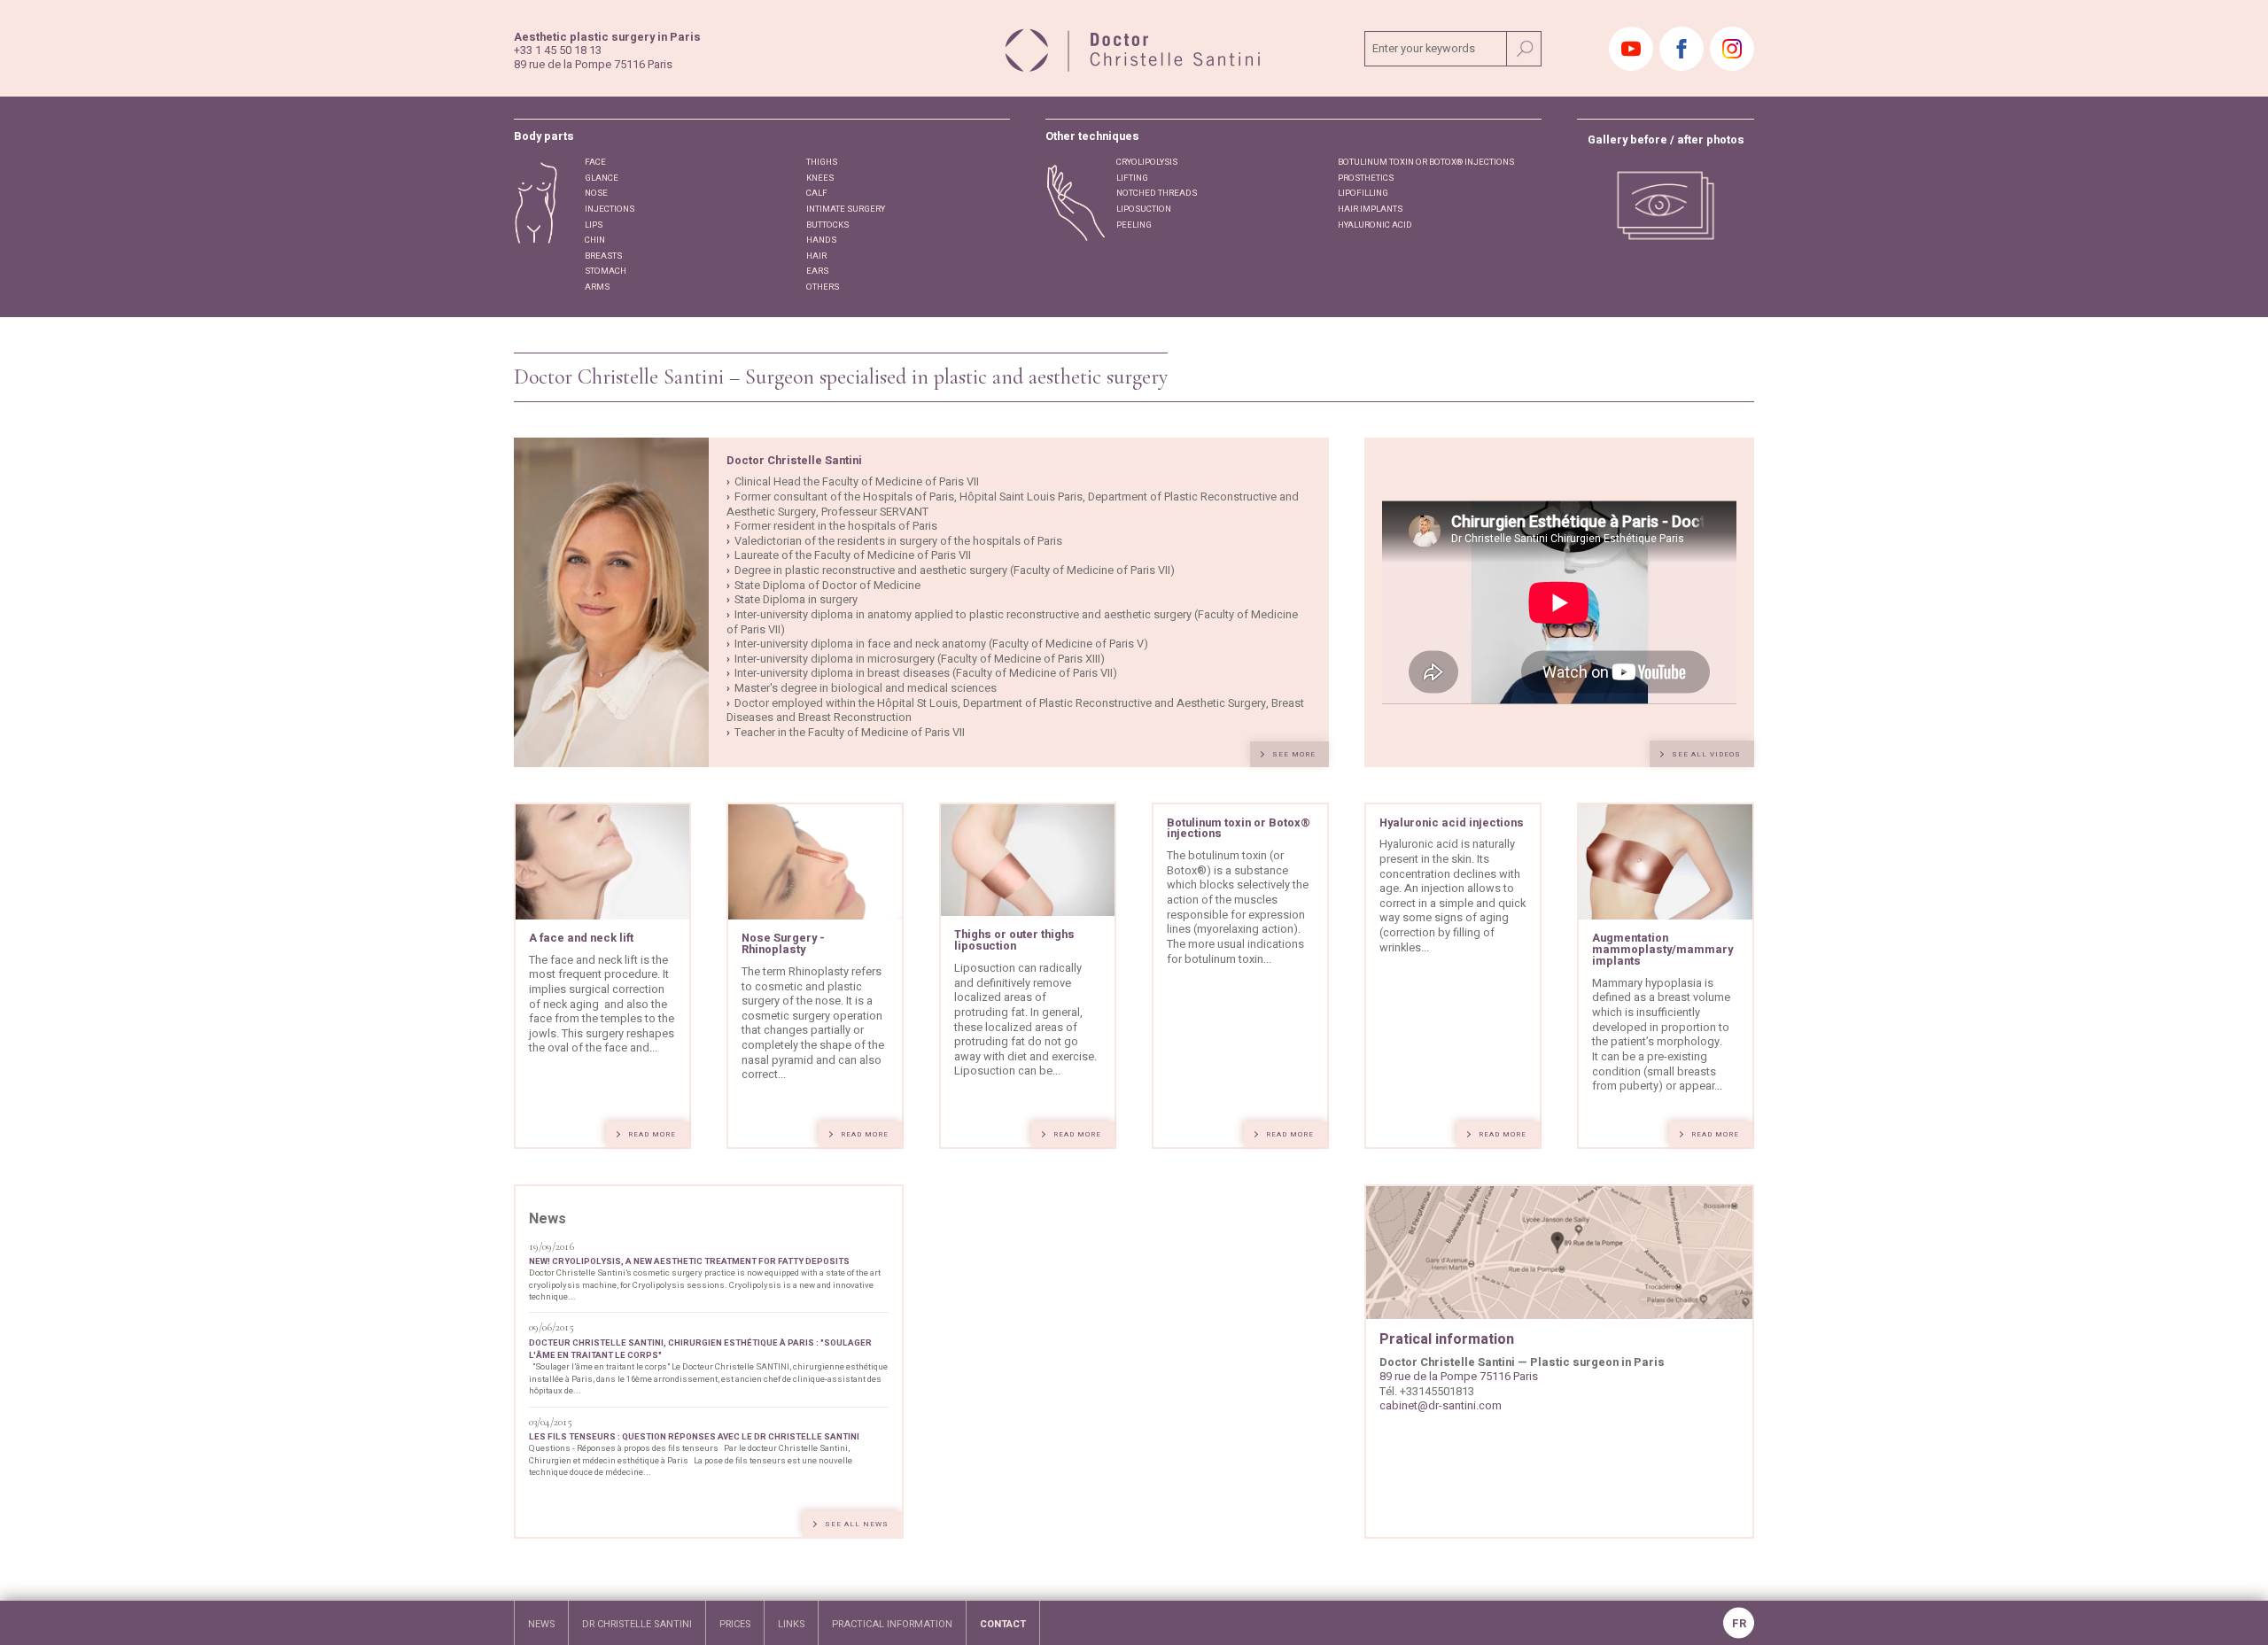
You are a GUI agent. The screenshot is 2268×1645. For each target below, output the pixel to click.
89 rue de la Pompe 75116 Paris (1459, 1377)
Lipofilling (1363, 193)
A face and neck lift (581, 938)
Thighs (822, 162)
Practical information (892, 1624)
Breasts (603, 256)
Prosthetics (1366, 178)
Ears (817, 271)
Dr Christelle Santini (637, 1624)
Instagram (1732, 49)
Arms (597, 287)
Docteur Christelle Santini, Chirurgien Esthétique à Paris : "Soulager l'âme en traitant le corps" (700, 1349)
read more (652, 1134)
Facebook (1682, 49)
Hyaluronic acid (1375, 225)
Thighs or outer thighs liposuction (1014, 940)
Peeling (1134, 225)
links (791, 1624)
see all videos (1706, 754)
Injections (610, 209)
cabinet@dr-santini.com (1441, 1406)
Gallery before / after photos (1666, 140)
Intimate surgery (846, 209)
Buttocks (827, 225)
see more (1294, 754)
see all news (857, 1524)
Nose (596, 193)
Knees (820, 178)
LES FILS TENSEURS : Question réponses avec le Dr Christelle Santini (694, 1437)
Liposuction (1144, 209)
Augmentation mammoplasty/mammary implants (1662, 950)
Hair (816, 256)
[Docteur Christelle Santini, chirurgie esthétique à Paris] (1134, 48)
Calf (817, 193)
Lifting (1132, 178)
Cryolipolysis (1147, 162)
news (541, 1624)
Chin (595, 240)
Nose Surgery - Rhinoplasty (783, 944)
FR (1739, 1624)
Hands (821, 240)
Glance (602, 178)
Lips (594, 225)
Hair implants (1370, 209)
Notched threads (1157, 193)
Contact (1003, 1624)
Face (595, 162)
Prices (735, 1624)
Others (823, 287)
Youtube (1631, 49)
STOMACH (606, 271)
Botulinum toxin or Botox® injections (1426, 162)
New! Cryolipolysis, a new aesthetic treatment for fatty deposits (689, 1261)
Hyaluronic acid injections (1452, 823)
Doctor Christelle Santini (794, 461)
